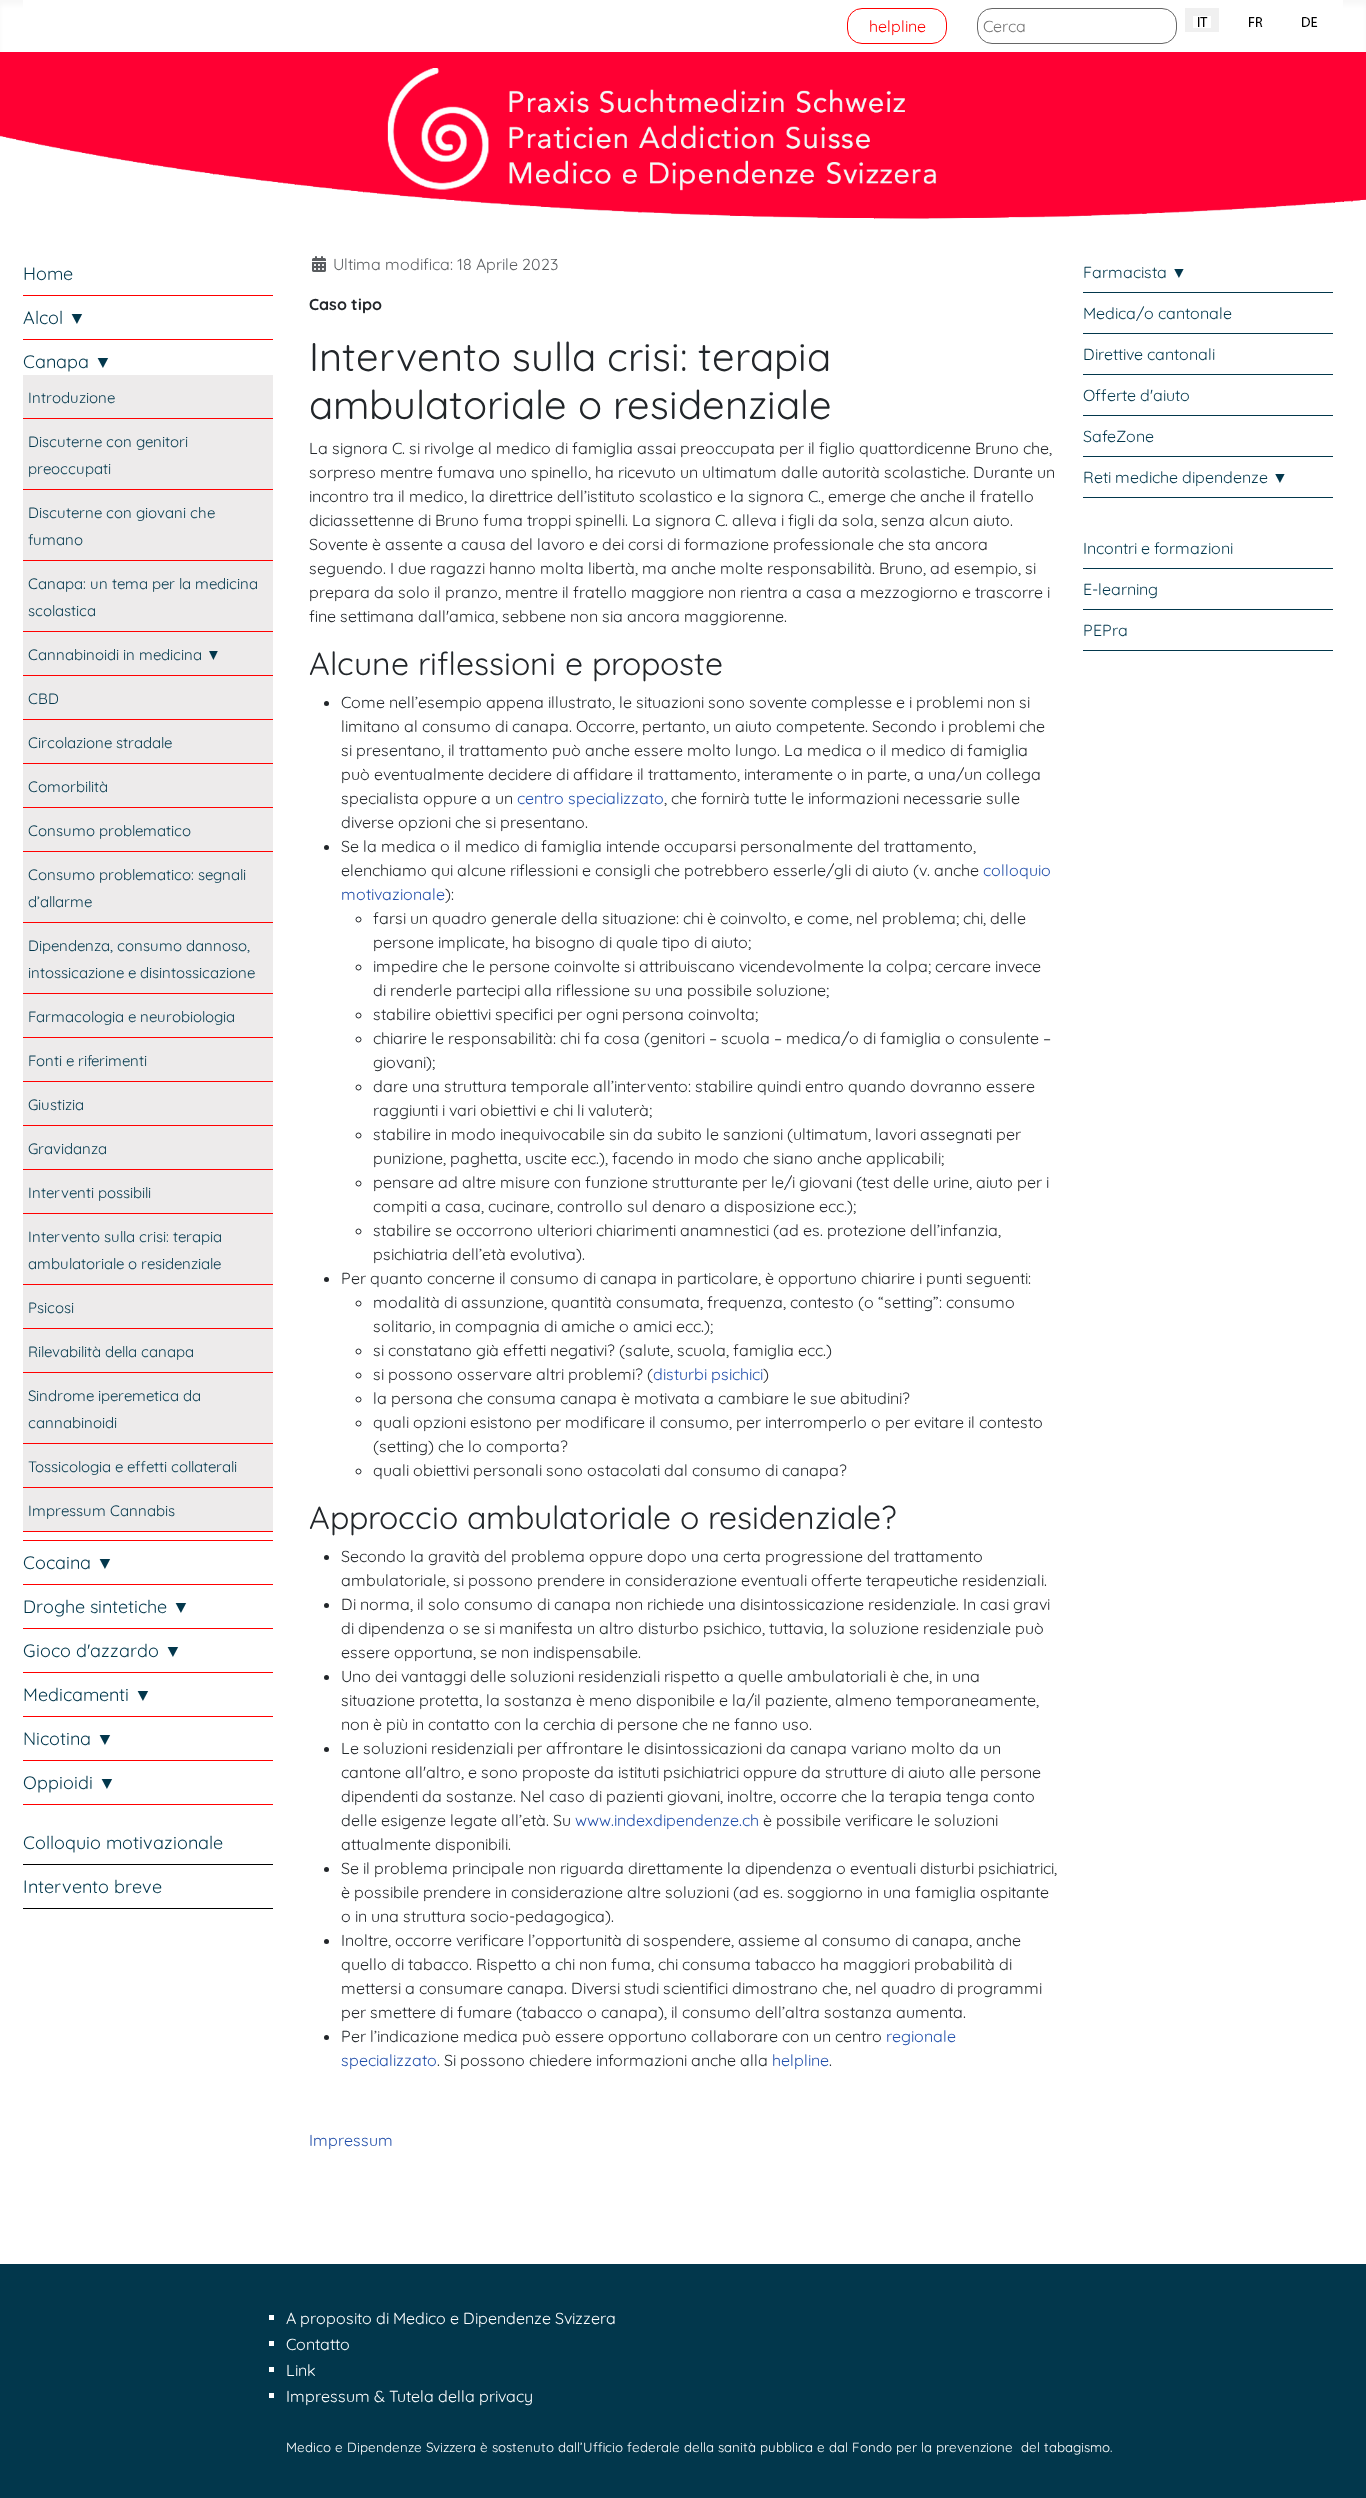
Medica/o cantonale (1157, 313)
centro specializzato (590, 798)
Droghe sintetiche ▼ (106, 1606)
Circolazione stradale (100, 742)
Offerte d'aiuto (1136, 395)
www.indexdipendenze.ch (667, 1820)
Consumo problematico (109, 830)
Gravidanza (67, 1148)
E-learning (1120, 589)
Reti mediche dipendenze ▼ (1185, 477)
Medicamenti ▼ (87, 1694)
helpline (897, 26)
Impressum (351, 2140)
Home (48, 273)
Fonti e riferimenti (87, 1060)
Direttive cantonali (1149, 354)
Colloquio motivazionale (123, 1842)
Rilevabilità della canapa (111, 1351)
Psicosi (51, 1307)
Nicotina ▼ (68, 1738)
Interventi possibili (89, 1192)
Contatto (318, 2344)
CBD (43, 698)
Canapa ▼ (67, 361)
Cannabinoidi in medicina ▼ (124, 654)
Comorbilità (68, 786)
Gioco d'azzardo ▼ (102, 1650)
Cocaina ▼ (68, 1562)
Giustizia (56, 1104)
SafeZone (1118, 436)
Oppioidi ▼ (69, 1782)
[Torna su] (1331, 2461)
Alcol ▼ (54, 317)
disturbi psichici (708, 1374)
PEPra (1105, 630)
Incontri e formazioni (1158, 548)
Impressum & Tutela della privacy (409, 2396)
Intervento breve (92, 1886)
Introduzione (71, 397)
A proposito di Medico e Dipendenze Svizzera (451, 2318)
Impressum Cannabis (101, 1510)
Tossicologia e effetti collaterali (132, 1466)
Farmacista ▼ (1135, 272)
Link (301, 2370)
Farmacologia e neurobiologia (131, 1016)
